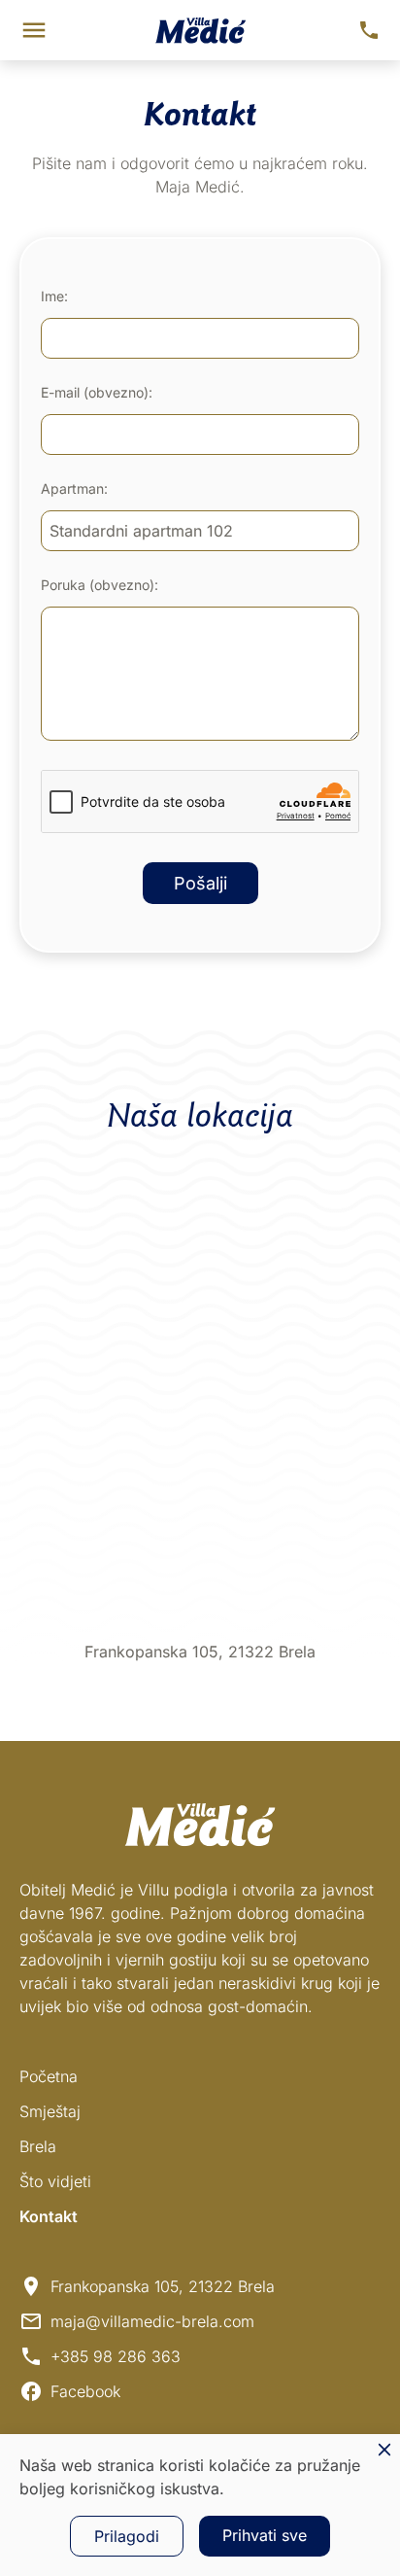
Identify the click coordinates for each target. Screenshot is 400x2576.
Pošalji (200, 883)
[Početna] (200, 31)
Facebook (85, 2391)
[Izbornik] (34, 30)
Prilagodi (127, 2536)
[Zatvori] (384, 2450)
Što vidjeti (55, 2181)
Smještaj (50, 2111)
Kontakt (49, 2216)
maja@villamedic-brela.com (152, 2321)
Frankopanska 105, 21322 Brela (163, 2286)
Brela (38, 2146)
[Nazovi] (369, 30)
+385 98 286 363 (116, 2356)
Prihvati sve (265, 2535)
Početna (49, 2076)
